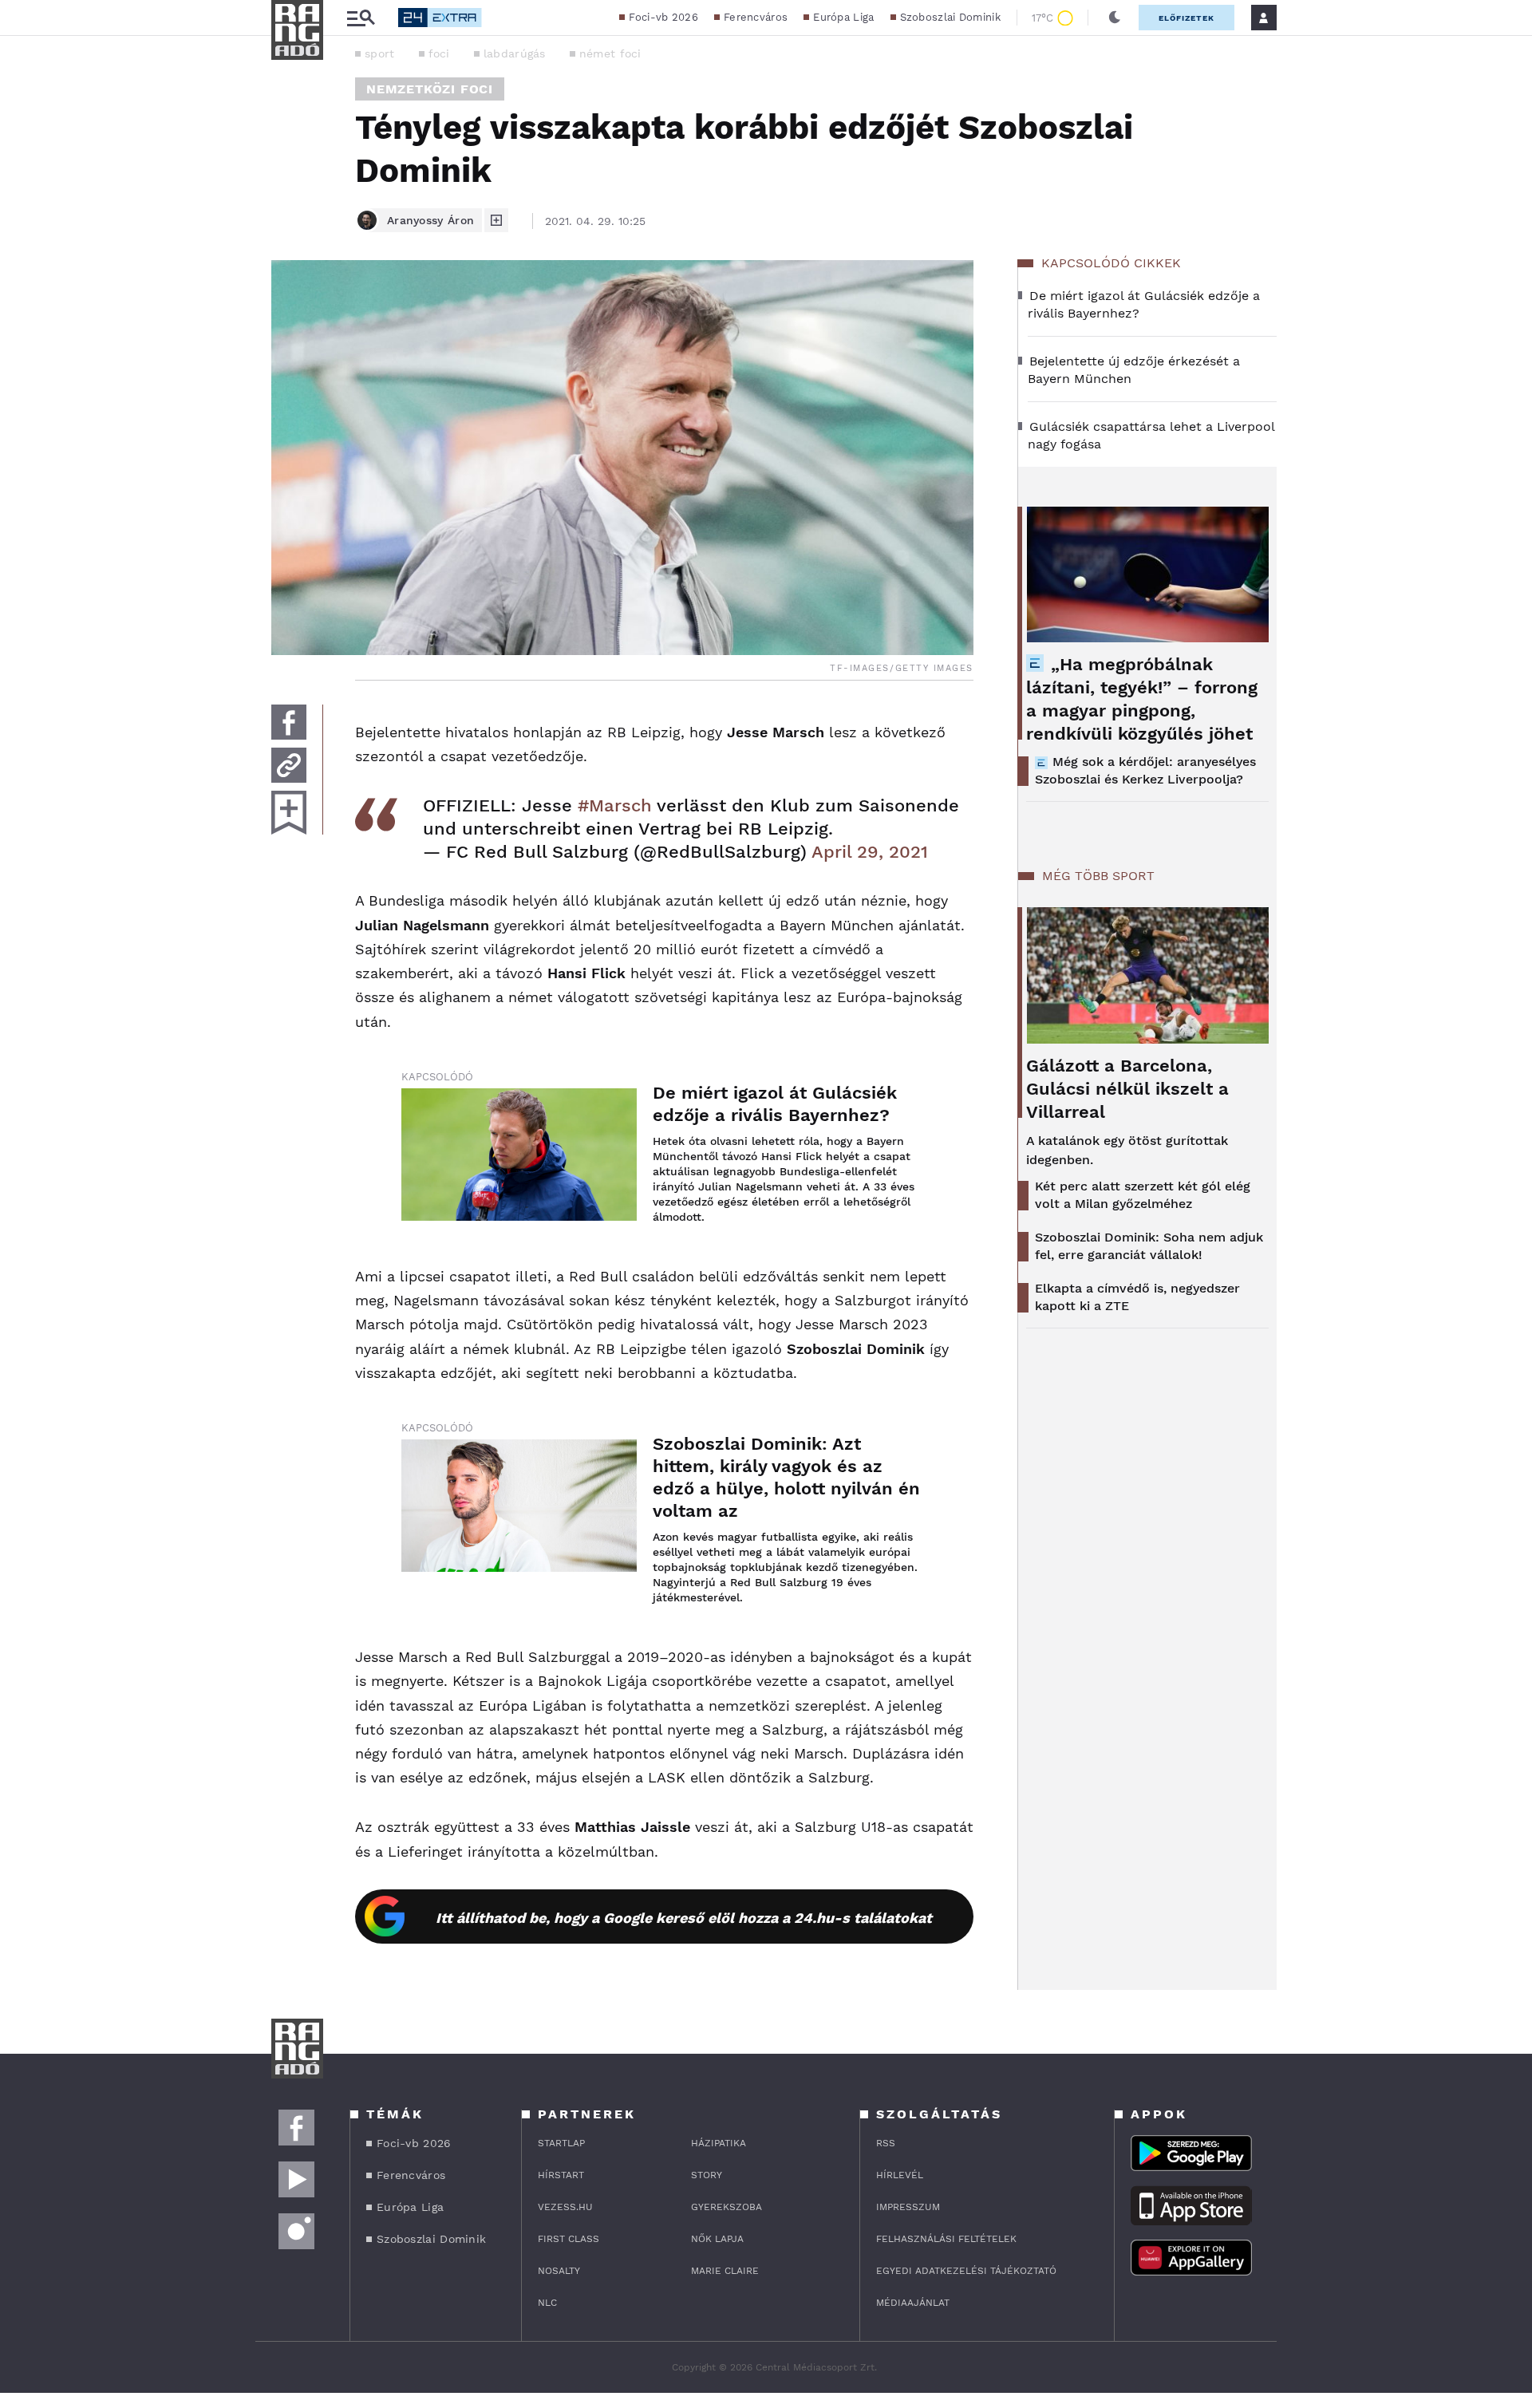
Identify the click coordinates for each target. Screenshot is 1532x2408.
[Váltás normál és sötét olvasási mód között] (1115, 18)
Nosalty (559, 2271)
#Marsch (615, 805)
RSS (886, 2143)
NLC (547, 2303)
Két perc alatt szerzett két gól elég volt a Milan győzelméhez (1143, 1195)
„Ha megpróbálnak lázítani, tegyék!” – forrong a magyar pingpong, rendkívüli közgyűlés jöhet (1142, 699)
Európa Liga (843, 17)
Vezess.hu (565, 2207)
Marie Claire (725, 2271)
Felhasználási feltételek (946, 2239)
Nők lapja (717, 2239)
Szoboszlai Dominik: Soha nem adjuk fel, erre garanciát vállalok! (1149, 1246)
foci (439, 53)
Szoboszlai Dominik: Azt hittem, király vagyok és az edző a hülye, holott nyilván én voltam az (786, 1477)
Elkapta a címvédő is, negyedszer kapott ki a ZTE (1137, 1297)
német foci (610, 53)
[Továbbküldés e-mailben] (289, 765)
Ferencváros (756, 17)
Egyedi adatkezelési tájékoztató (966, 2271)
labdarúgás (515, 53)
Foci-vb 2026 (663, 17)
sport (380, 53)
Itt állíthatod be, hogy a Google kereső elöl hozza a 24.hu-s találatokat (684, 1918)
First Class (569, 2239)
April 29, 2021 (870, 852)
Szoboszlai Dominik (950, 17)
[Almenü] (361, 18)
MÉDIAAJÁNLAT (913, 2303)
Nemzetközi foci (430, 89)
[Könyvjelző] (289, 813)
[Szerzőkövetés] (496, 220)
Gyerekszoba (727, 2207)
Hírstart (561, 2175)
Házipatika (719, 2143)
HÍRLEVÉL (900, 2175)
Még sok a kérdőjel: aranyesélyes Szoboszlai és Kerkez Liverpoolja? (1145, 770)
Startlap (561, 2143)
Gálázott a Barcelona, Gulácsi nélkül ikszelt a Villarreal (1127, 1089)
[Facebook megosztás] (289, 722)
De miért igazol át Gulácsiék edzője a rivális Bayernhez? (775, 1104)
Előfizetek (1187, 18)
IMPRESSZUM (908, 2207)
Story (707, 2175)
